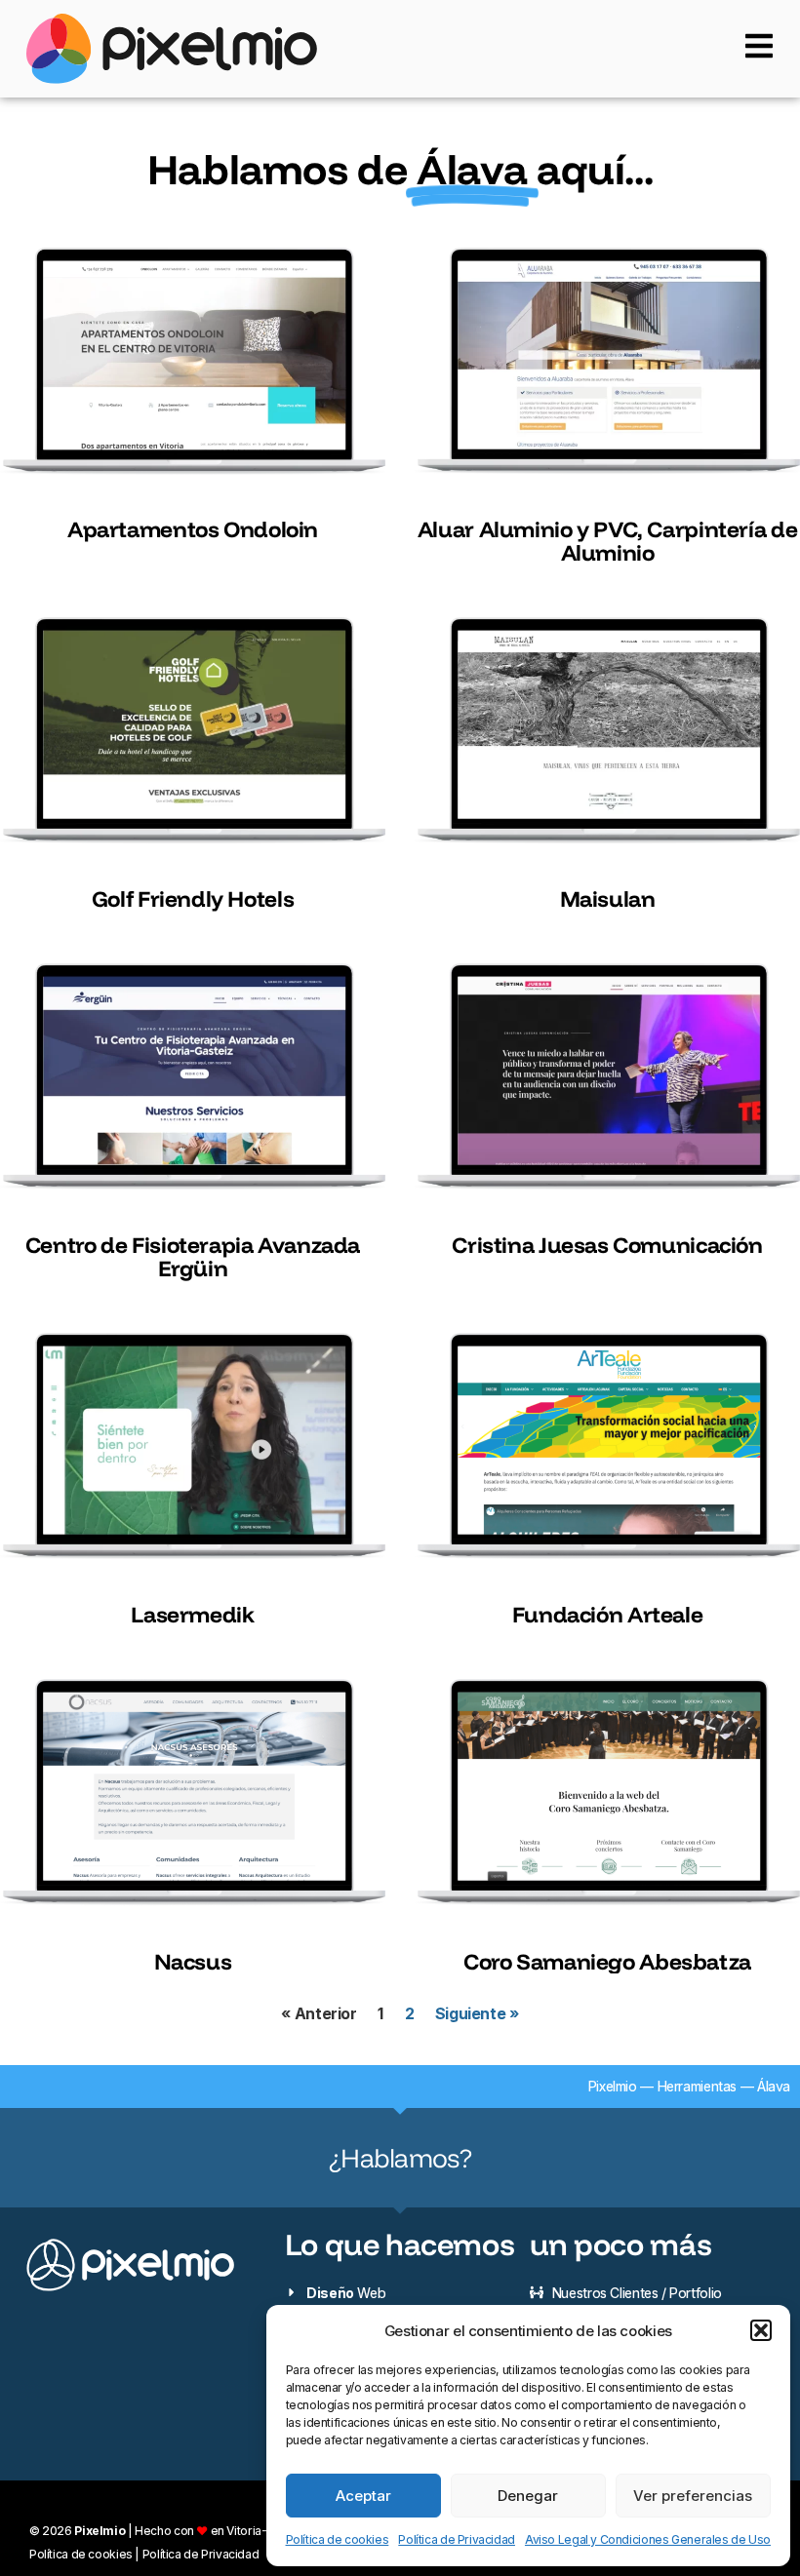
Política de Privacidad (457, 2539)
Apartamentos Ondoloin (193, 529)
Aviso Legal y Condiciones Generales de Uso (648, 2539)
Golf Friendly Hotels (193, 898)
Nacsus (193, 1961)
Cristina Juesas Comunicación (607, 1245)
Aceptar (363, 2496)
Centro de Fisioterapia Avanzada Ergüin (193, 1256)
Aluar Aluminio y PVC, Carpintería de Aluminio (607, 541)
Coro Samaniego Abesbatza (607, 1961)
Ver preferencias (693, 2496)
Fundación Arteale (608, 1614)
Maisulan (608, 898)
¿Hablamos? (400, 2158)
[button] (761, 2330)
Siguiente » (477, 2014)
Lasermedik (192, 1614)
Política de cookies (338, 2539)
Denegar (528, 2496)
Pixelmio (613, 2086)
